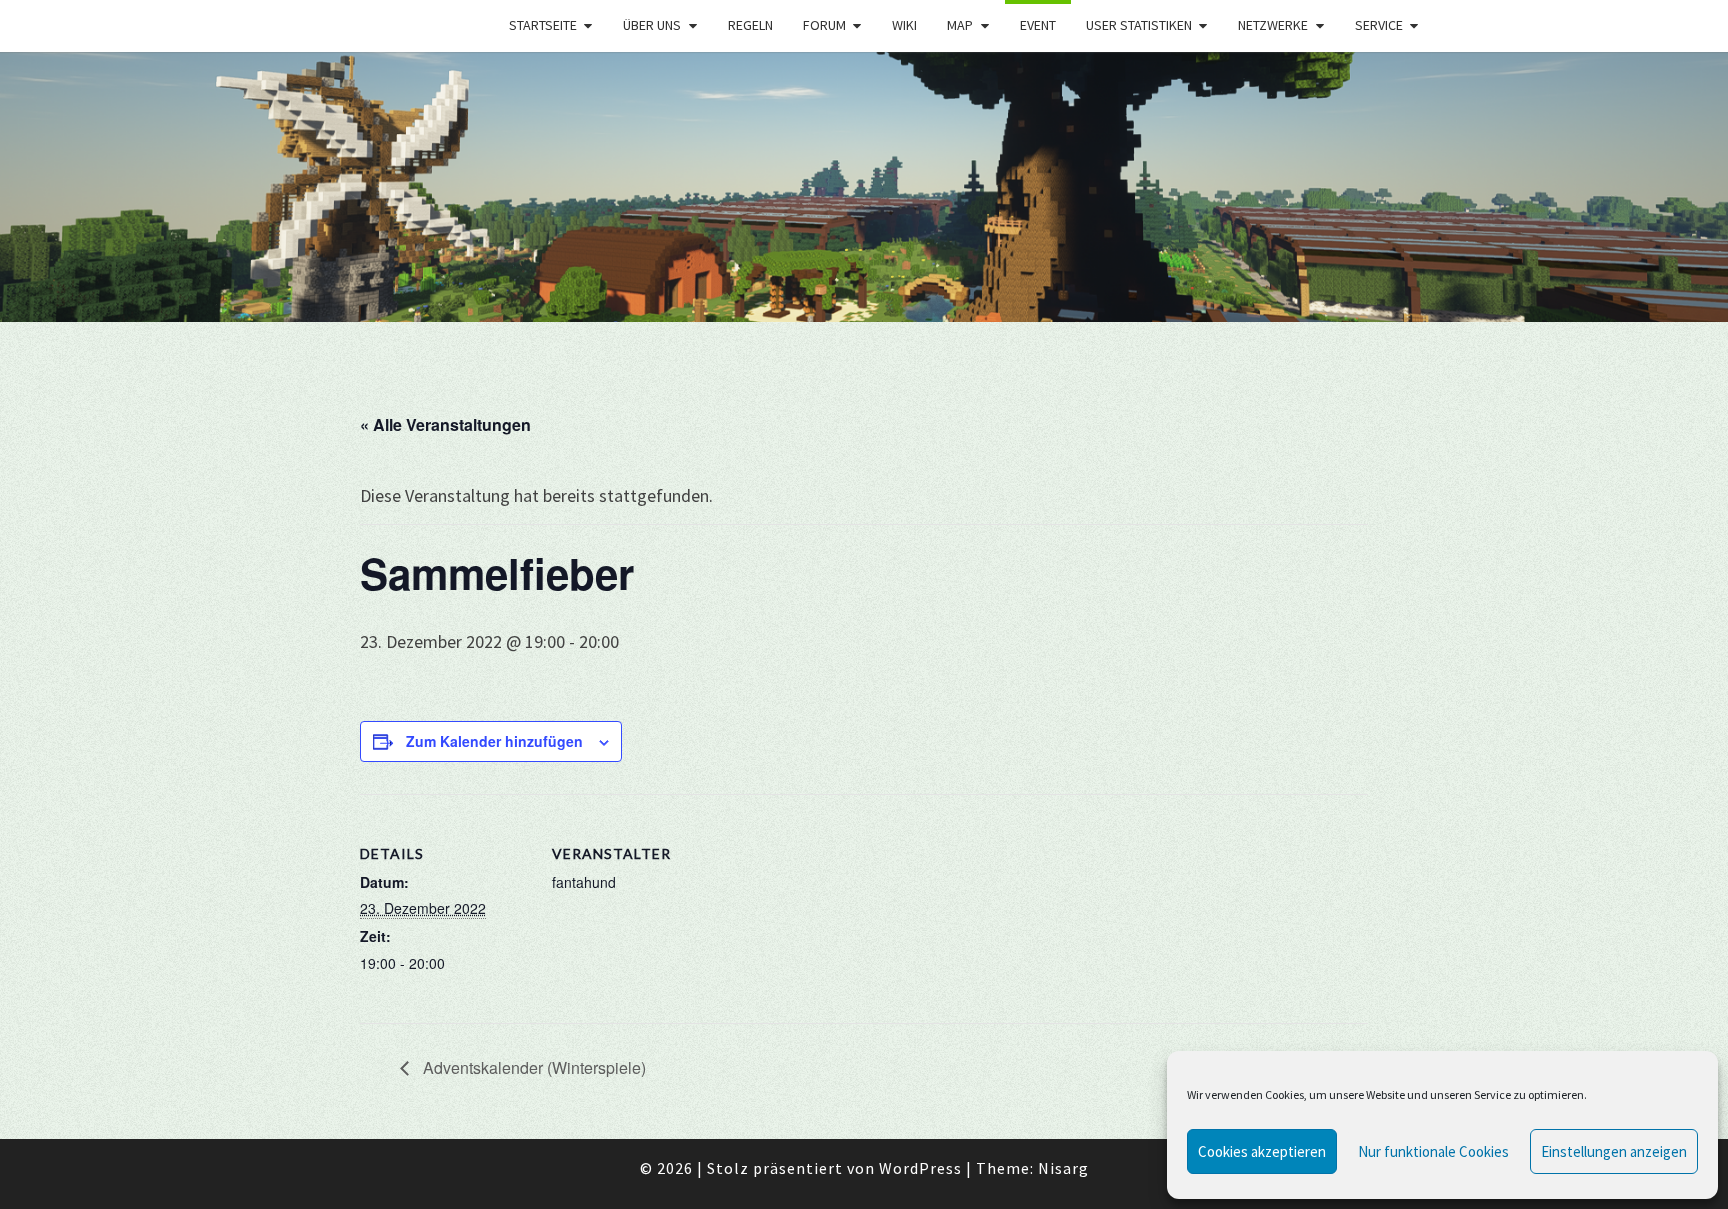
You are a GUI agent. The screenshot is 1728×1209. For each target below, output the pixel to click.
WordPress (920, 1168)
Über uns (652, 25)
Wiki (904, 25)
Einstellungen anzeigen (1614, 1151)
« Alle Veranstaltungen (445, 424)
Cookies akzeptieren (1262, 1151)
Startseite (543, 25)
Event (1038, 25)
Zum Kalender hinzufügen (494, 741)
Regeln (750, 25)
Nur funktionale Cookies (1433, 1151)
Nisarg (1063, 1168)
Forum (824, 25)
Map (960, 25)
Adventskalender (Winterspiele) (532, 1067)
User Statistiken (1139, 25)
